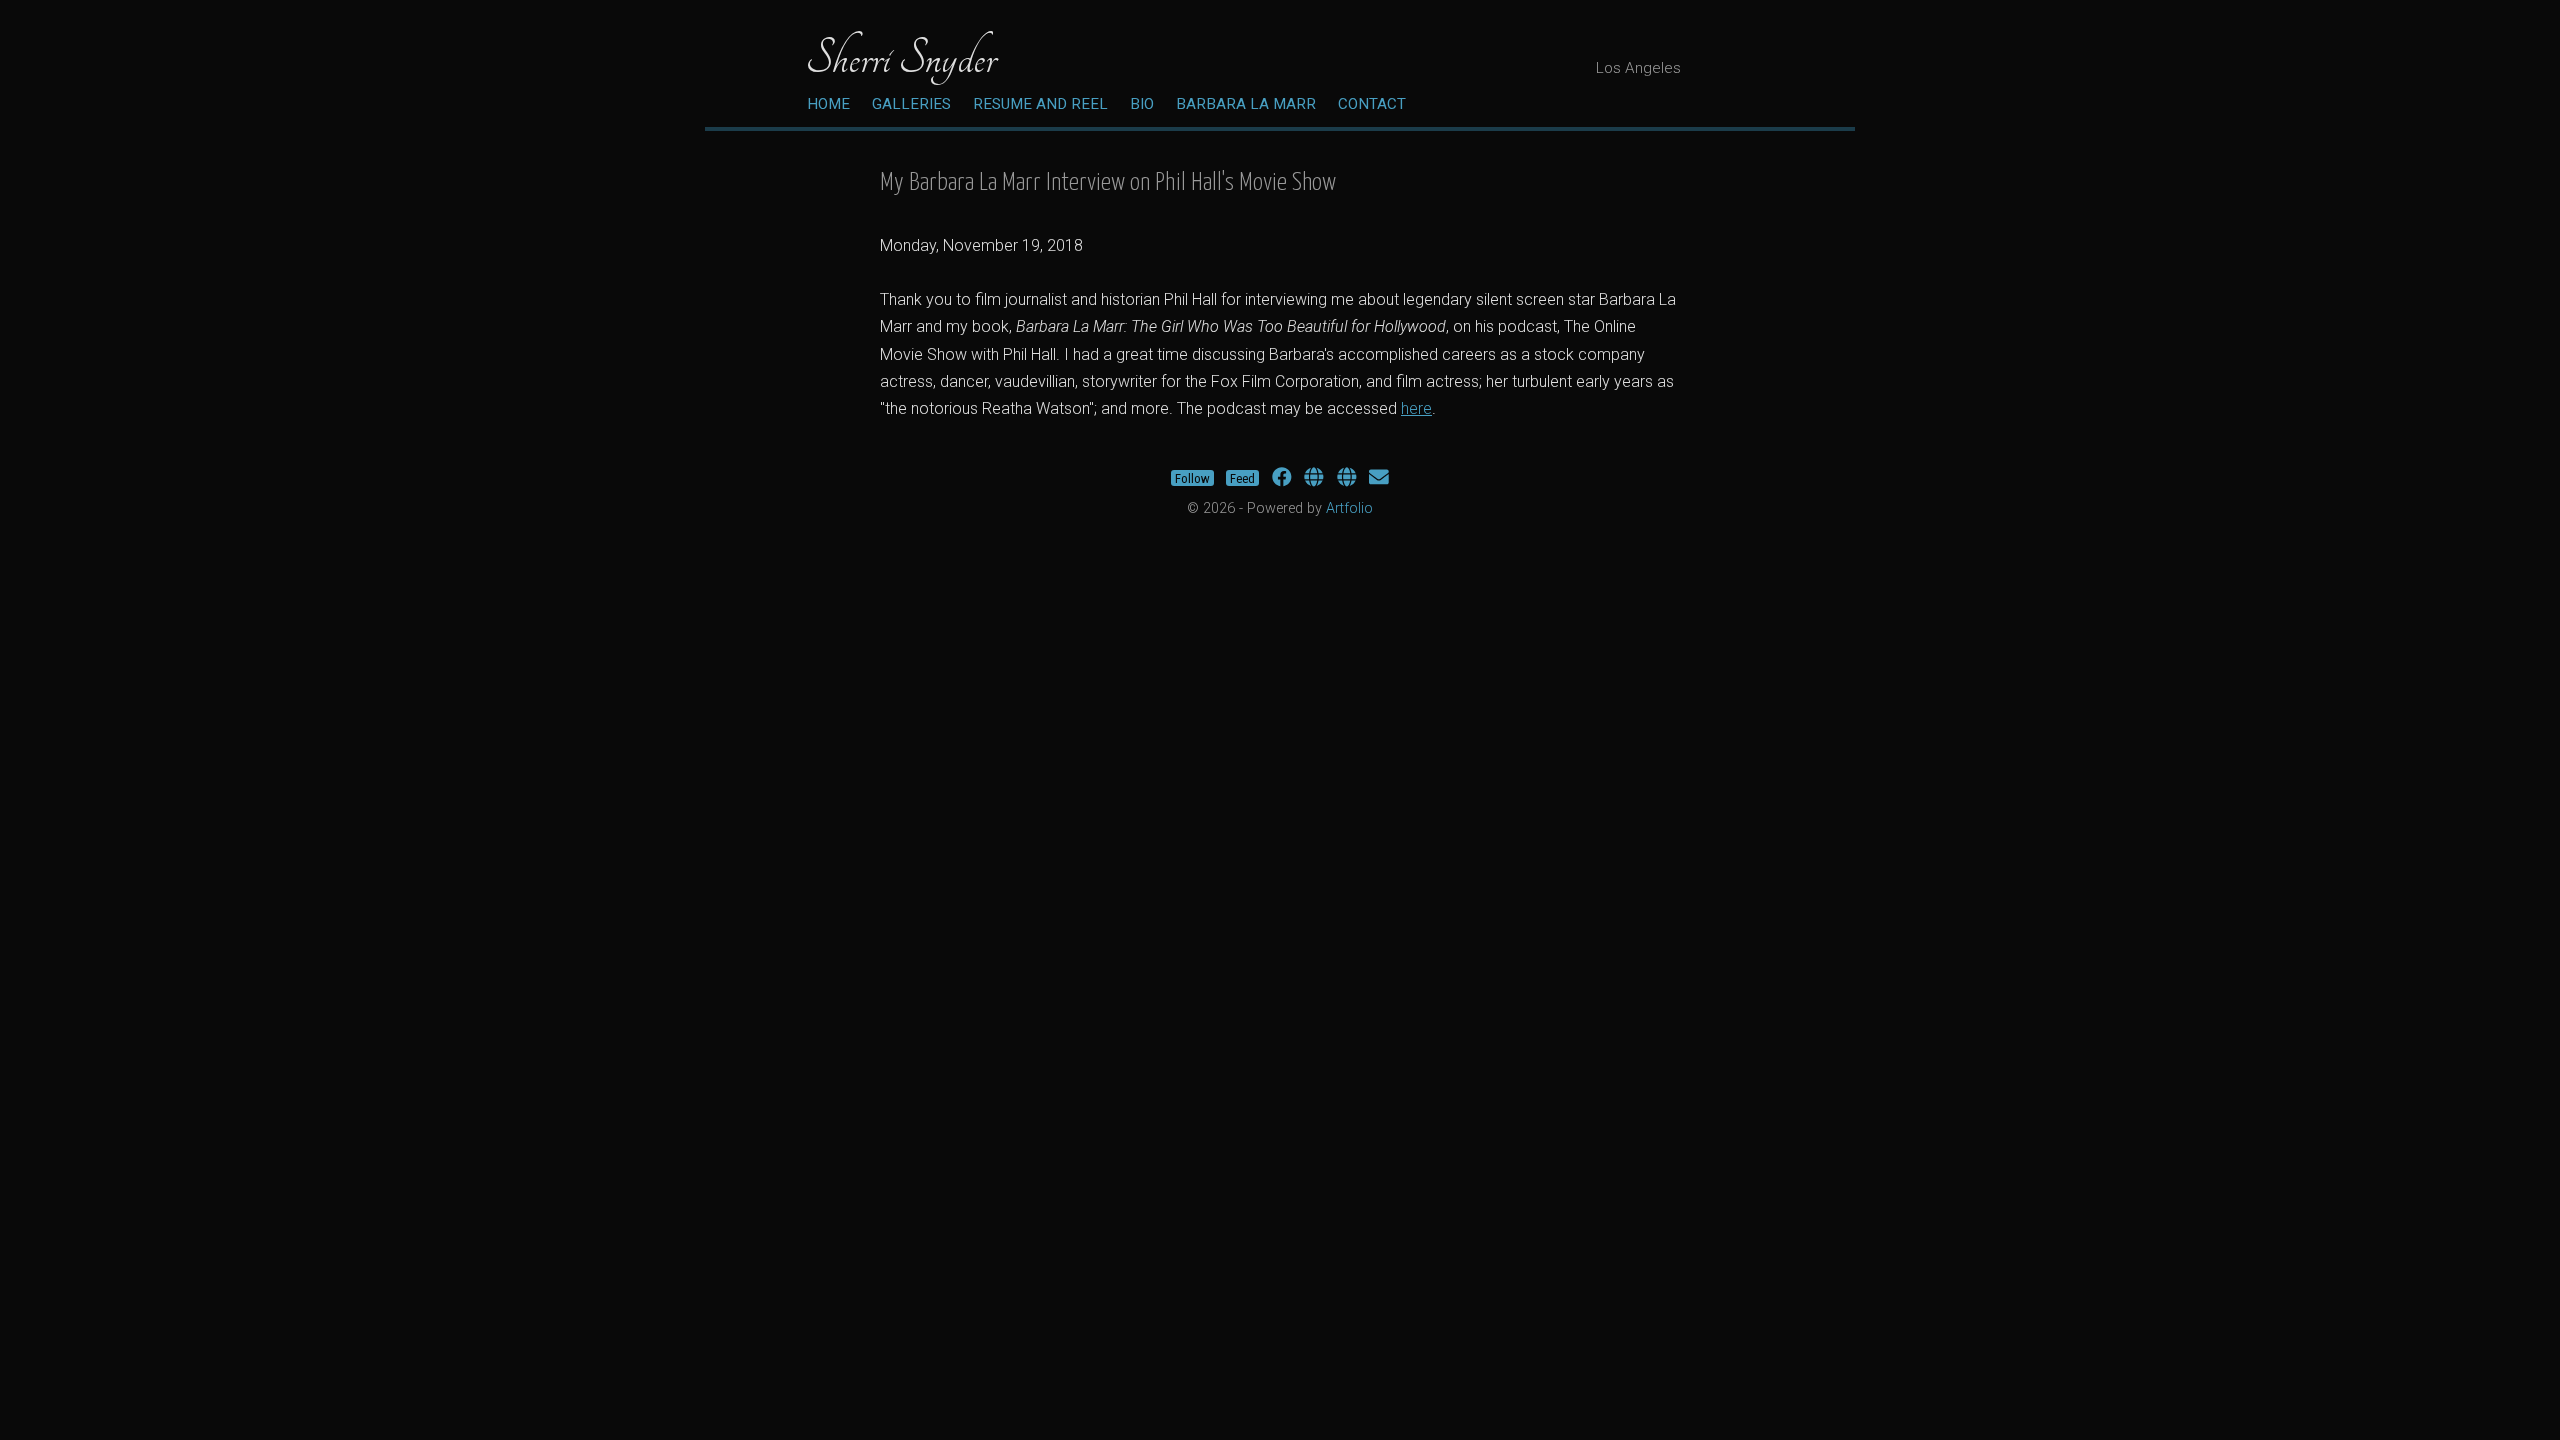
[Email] (1379, 477)
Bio (1142, 104)
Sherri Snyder (900, 58)
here (1416, 408)
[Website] (1314, 477)
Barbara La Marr (1246, 104)
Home (828, 104)
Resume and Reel (1040, 104)
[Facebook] (1282, 477)
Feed (1242, 477)
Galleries (911, 104)
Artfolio (1349, 508)
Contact (1372, 104)
